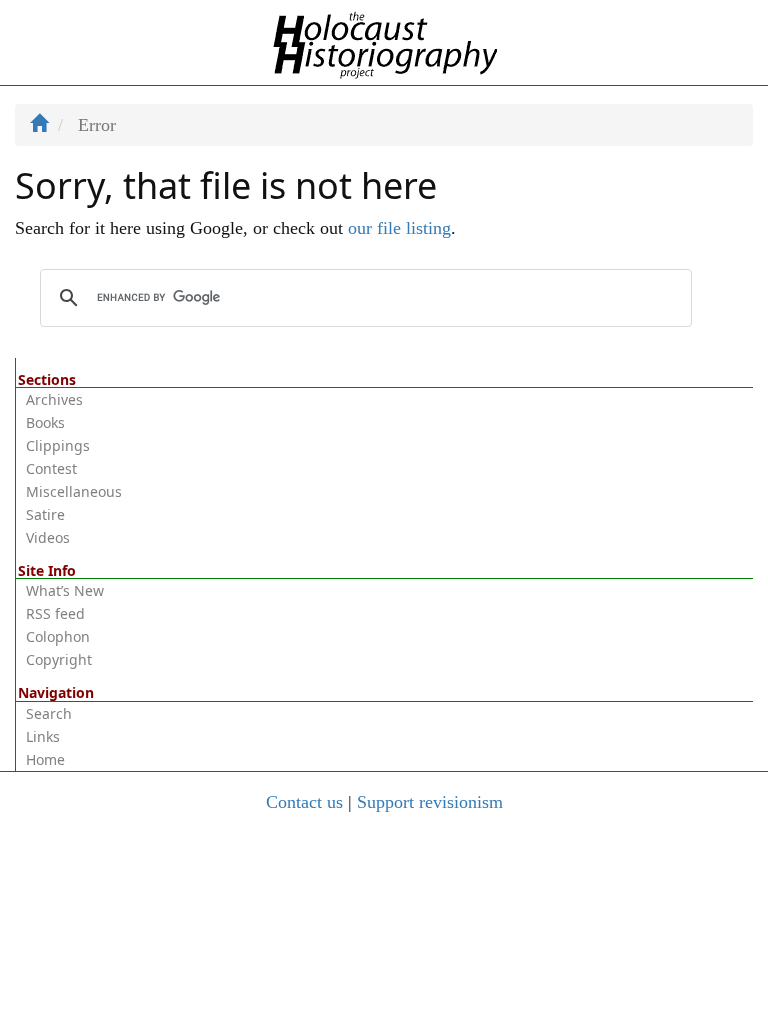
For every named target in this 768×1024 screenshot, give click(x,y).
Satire (45, 514)
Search (49, 713)
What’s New (65, 590)
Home (45, 759)
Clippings (58, 445)
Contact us (304, 802)
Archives (54, 399)
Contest (51, 468)
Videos (48, 537)
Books (45, 422)
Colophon (58, 636)
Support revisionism (430, 802)
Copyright (59, 659)
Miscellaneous (74, 491)
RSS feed (55, 613)
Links (43, 736)
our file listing (399, 228)
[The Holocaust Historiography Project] (384, 41)
